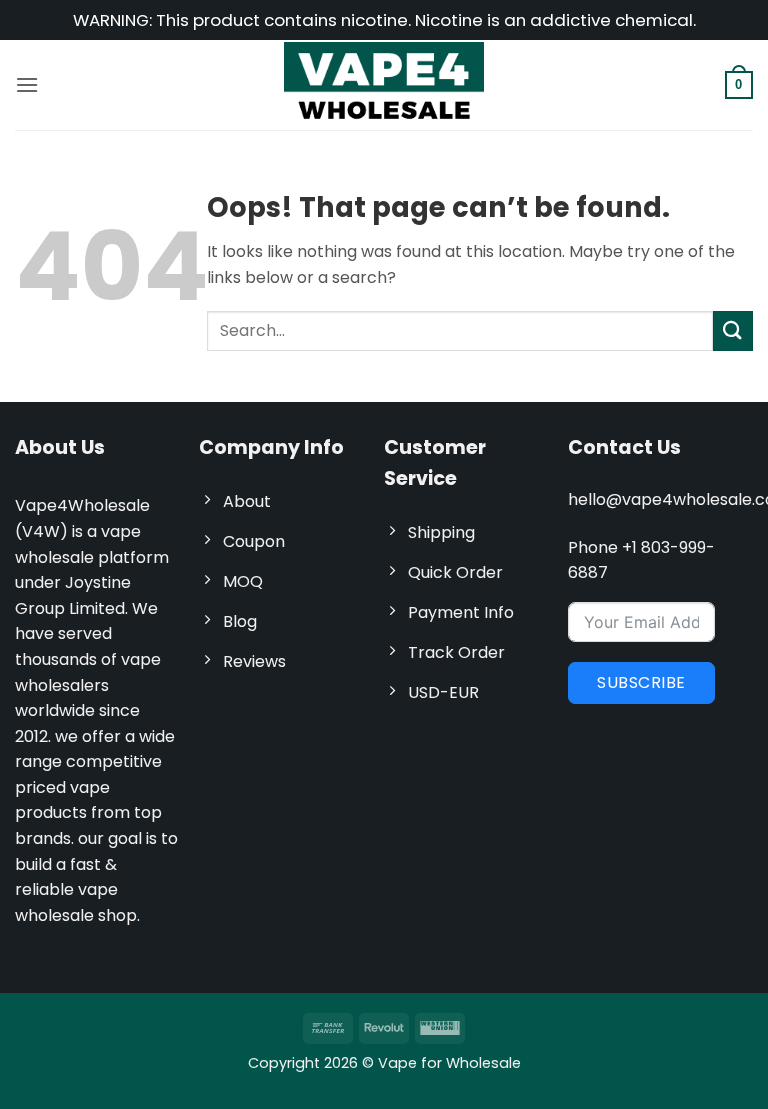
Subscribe (641, 682)
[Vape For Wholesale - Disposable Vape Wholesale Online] (384, 84)
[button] (27, 84)
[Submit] (733, 330)
